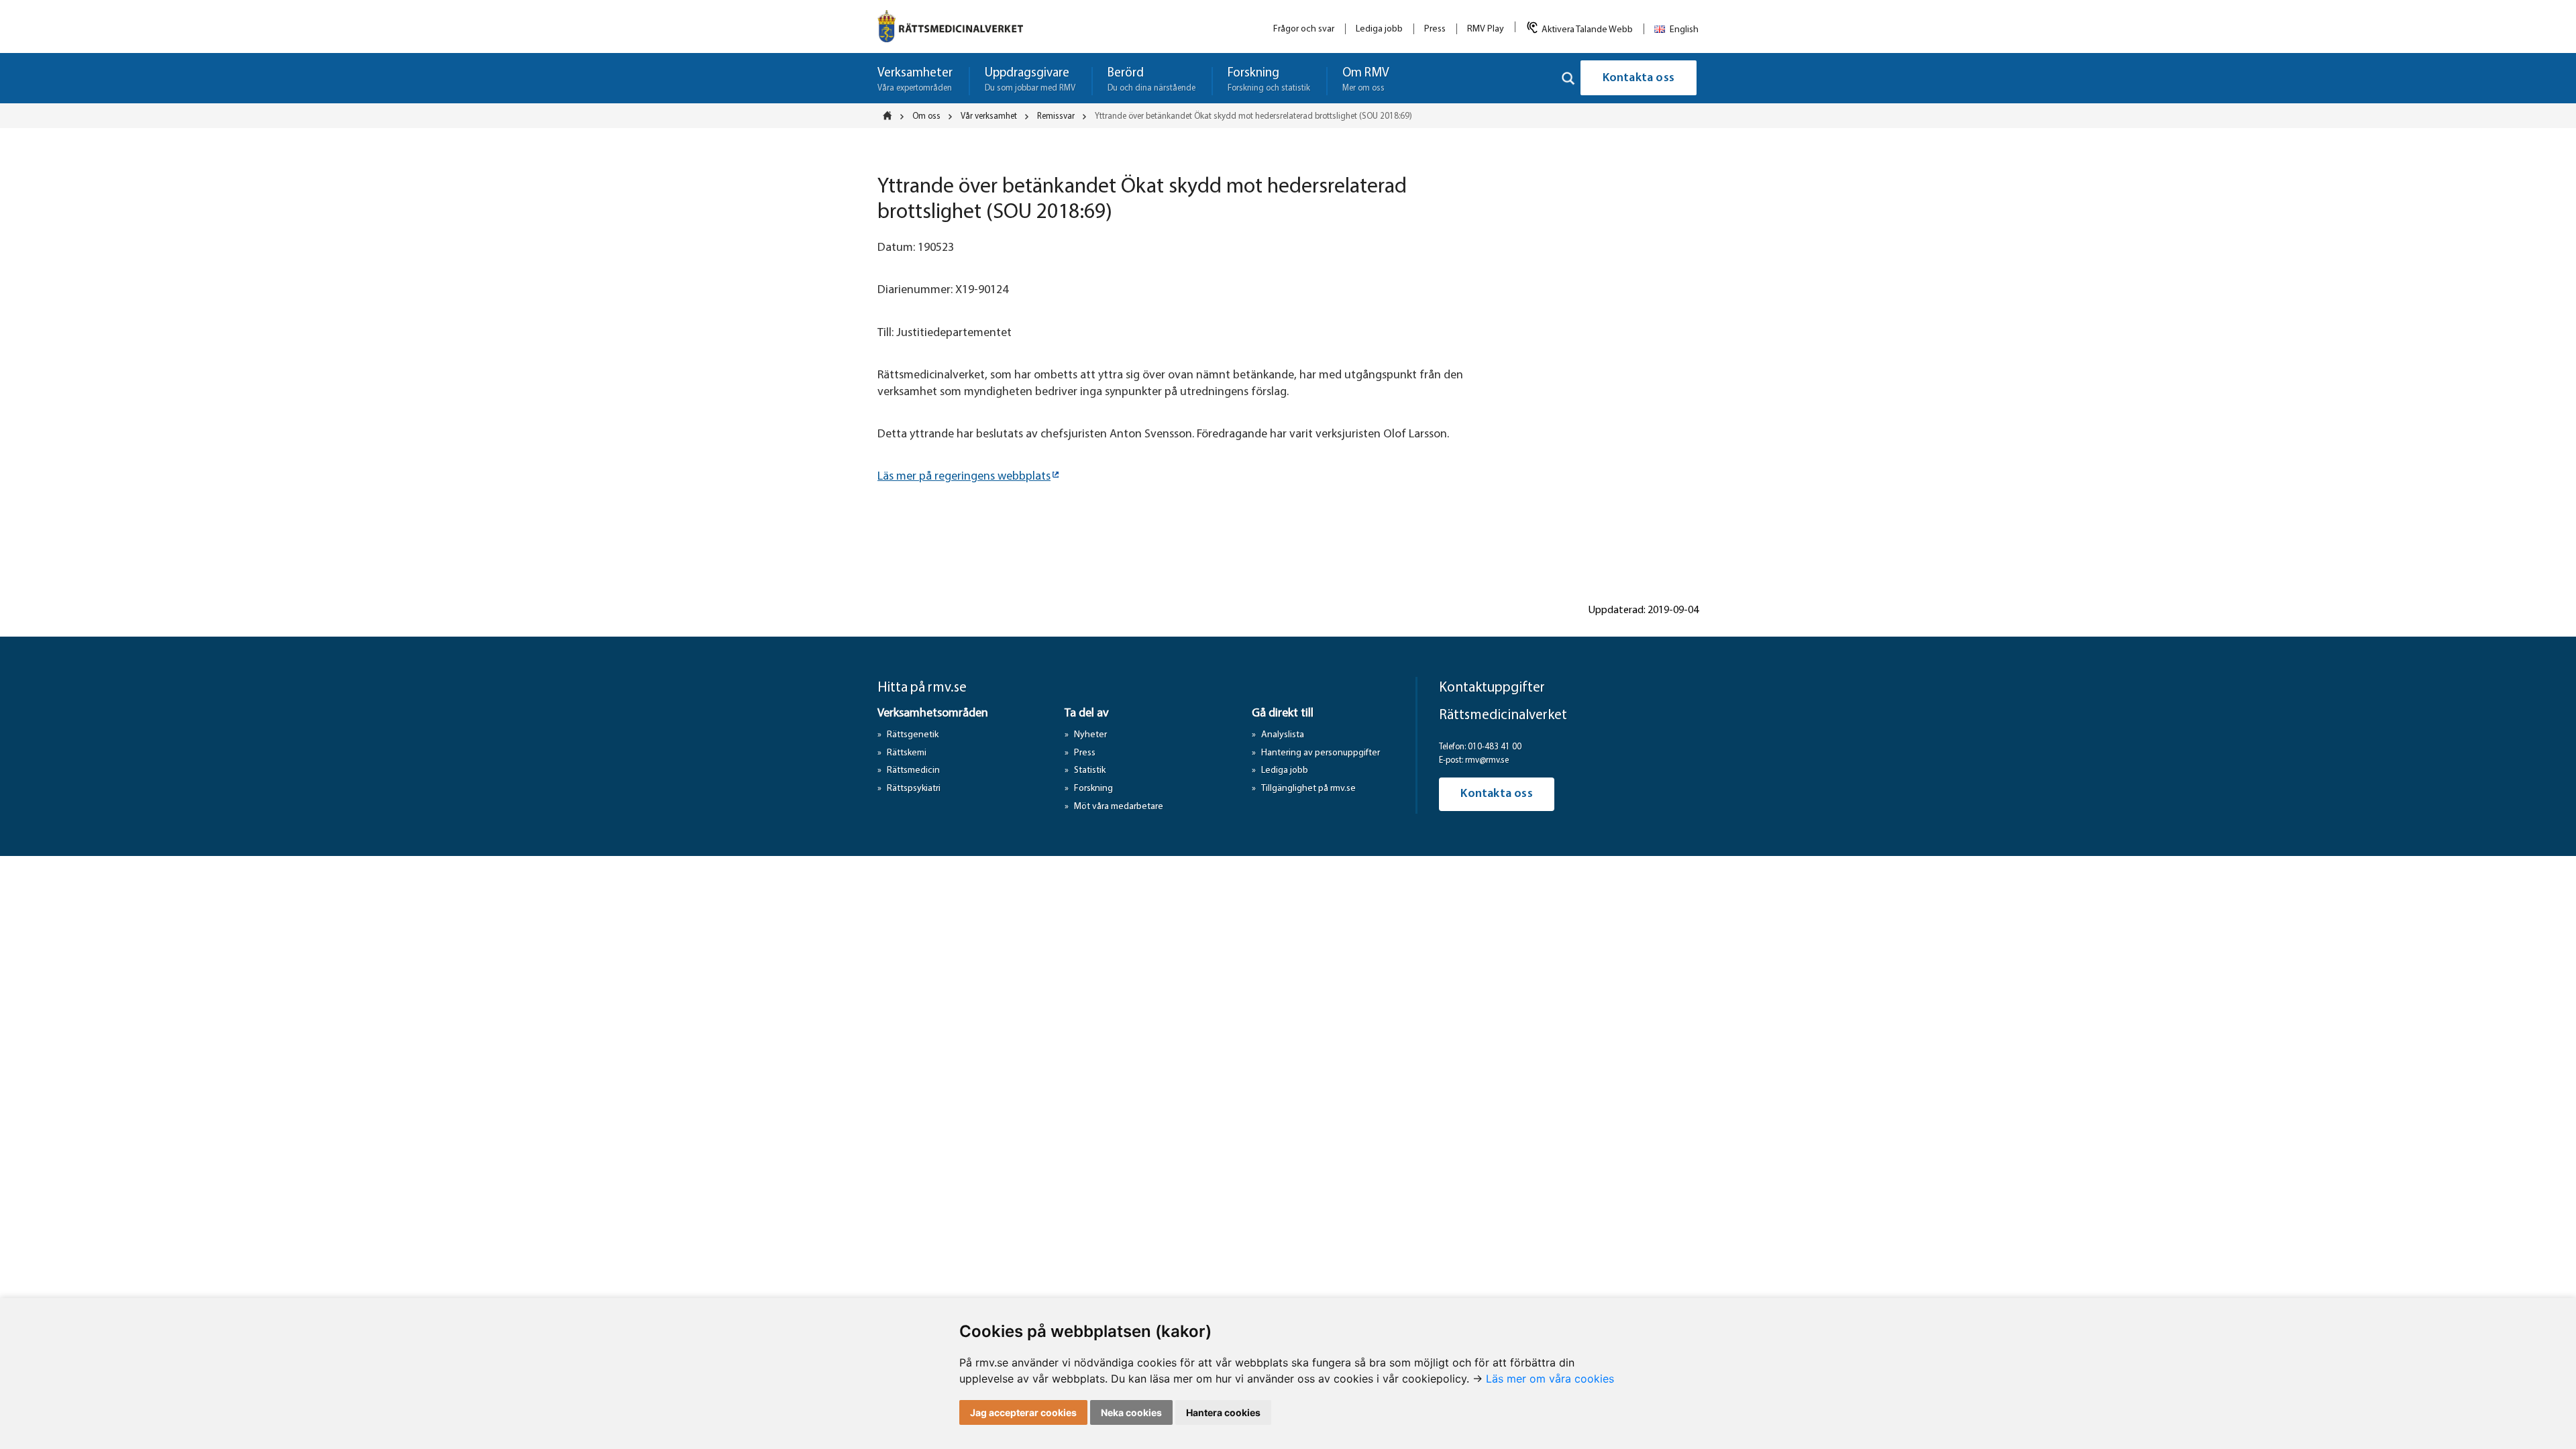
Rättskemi (907, 753)
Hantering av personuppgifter (1321, 753)
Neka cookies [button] (1131, 1412)
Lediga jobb (1379, 29)
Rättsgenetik (913, 735)
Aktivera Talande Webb (1587, 30)
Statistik (1090, 770)
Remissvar (1056, 116)
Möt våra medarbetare (1119, 807)
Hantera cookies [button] (1223, 1412)
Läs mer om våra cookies (1550, 1379)
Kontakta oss (1639, 78)
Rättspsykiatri (914, 789)
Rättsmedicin (913, 770)
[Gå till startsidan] (950, 26)
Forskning (1093, 789)
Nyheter (1090, 735)
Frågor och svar (1304, 29)
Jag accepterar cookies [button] (1023, 1412)
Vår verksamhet (989, 116)
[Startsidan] (892, 115)
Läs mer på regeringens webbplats (964, 477)
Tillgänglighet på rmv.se (1308, 789)
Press (1435, 29)
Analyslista (1283, 735)
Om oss (926, 116)
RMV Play (1486, 29)
